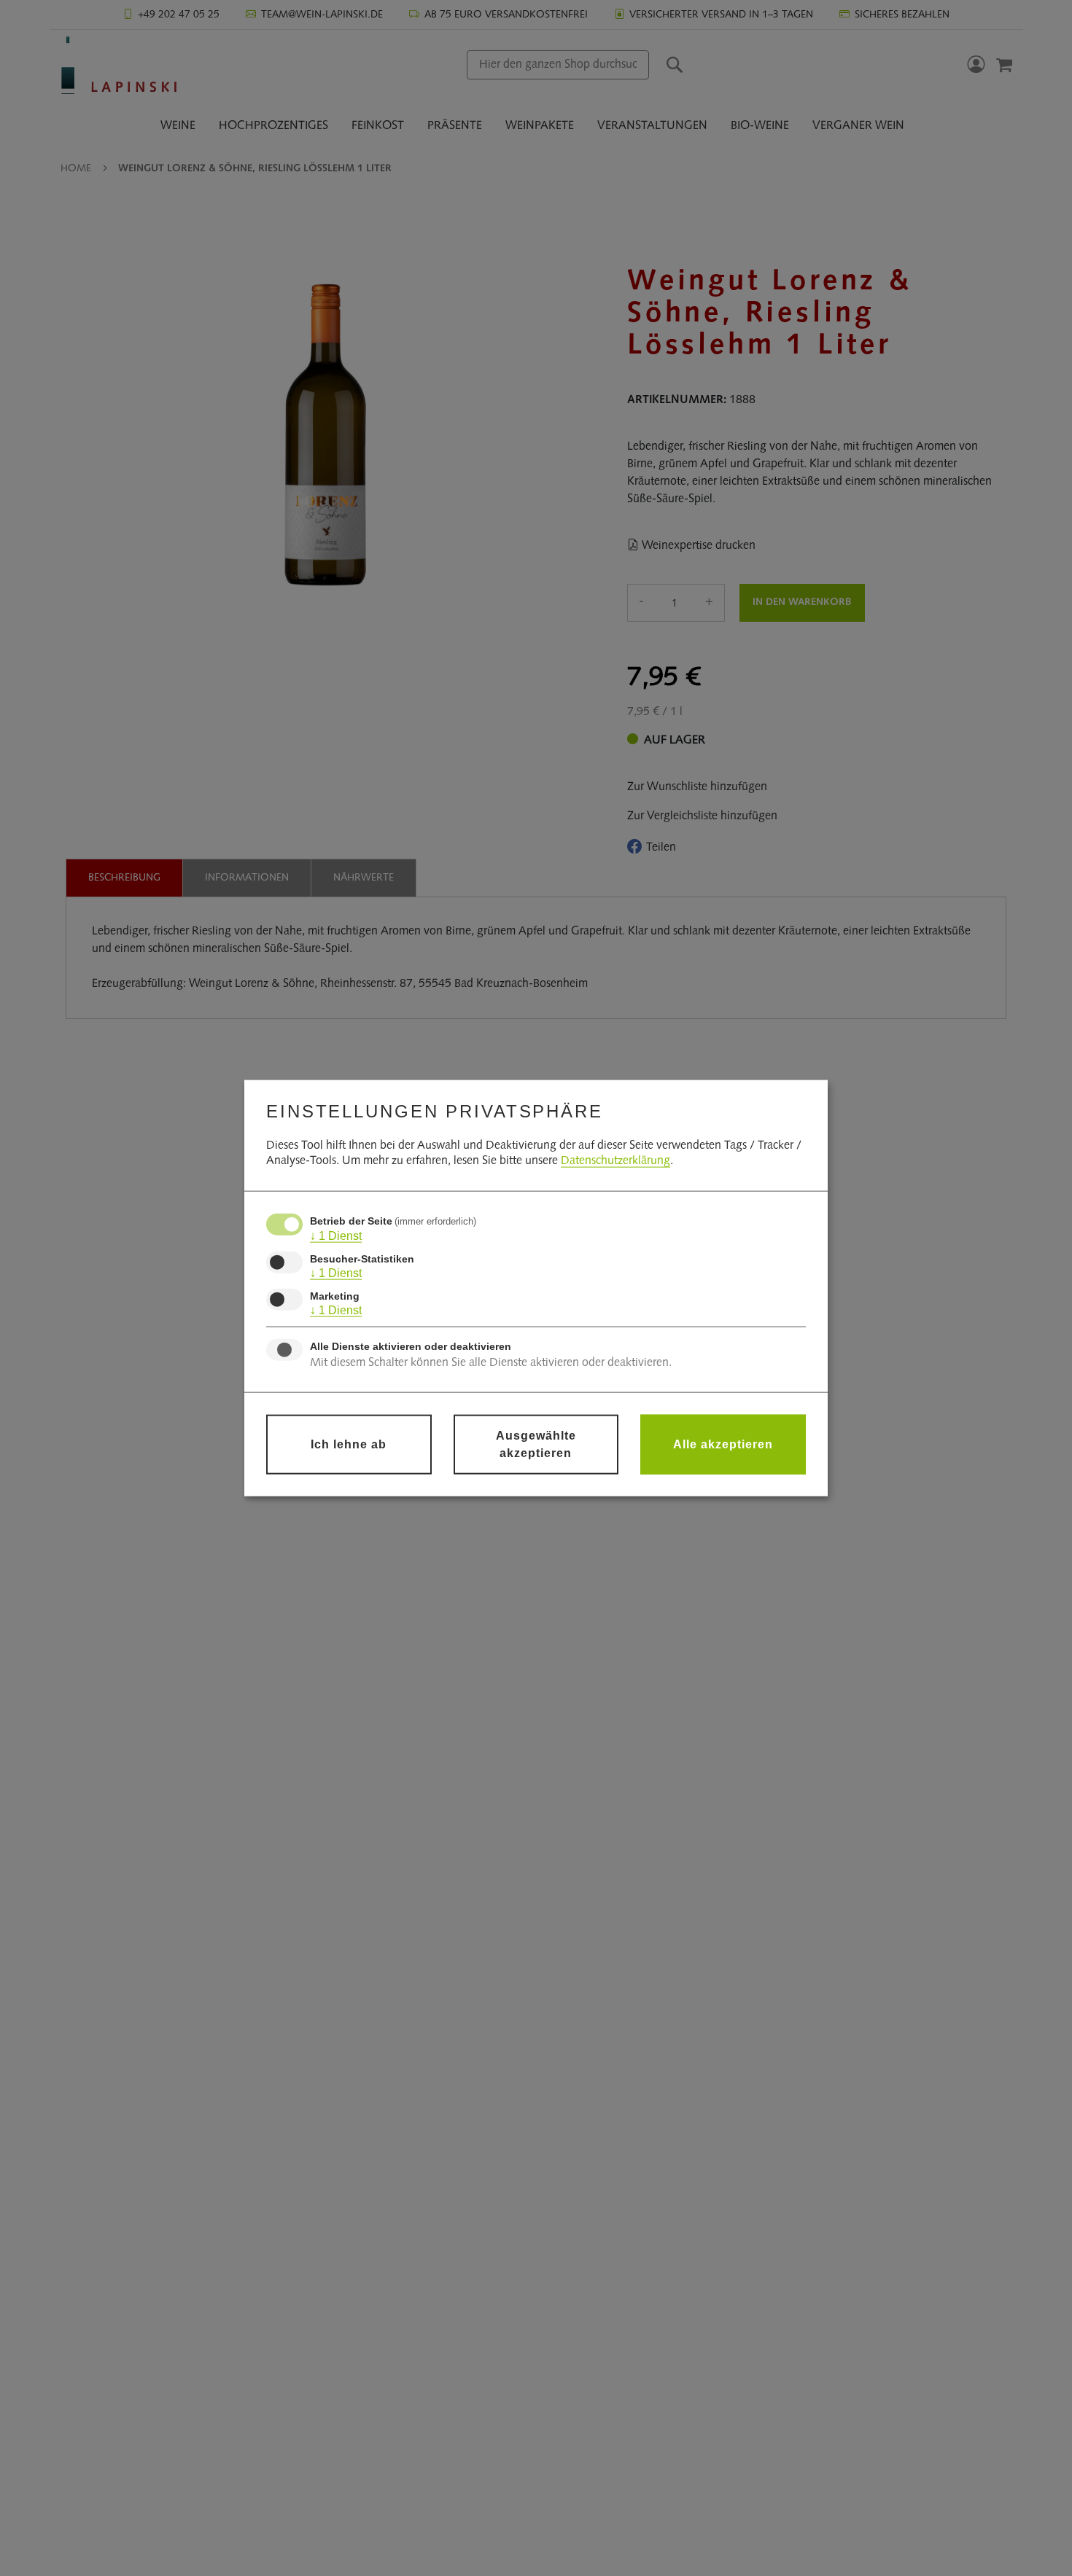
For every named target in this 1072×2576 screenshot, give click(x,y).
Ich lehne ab (349, 1444)
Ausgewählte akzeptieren (536, 1444)
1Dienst (336, 1236)
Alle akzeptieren (723, 1444)
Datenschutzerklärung (615, 1161)
